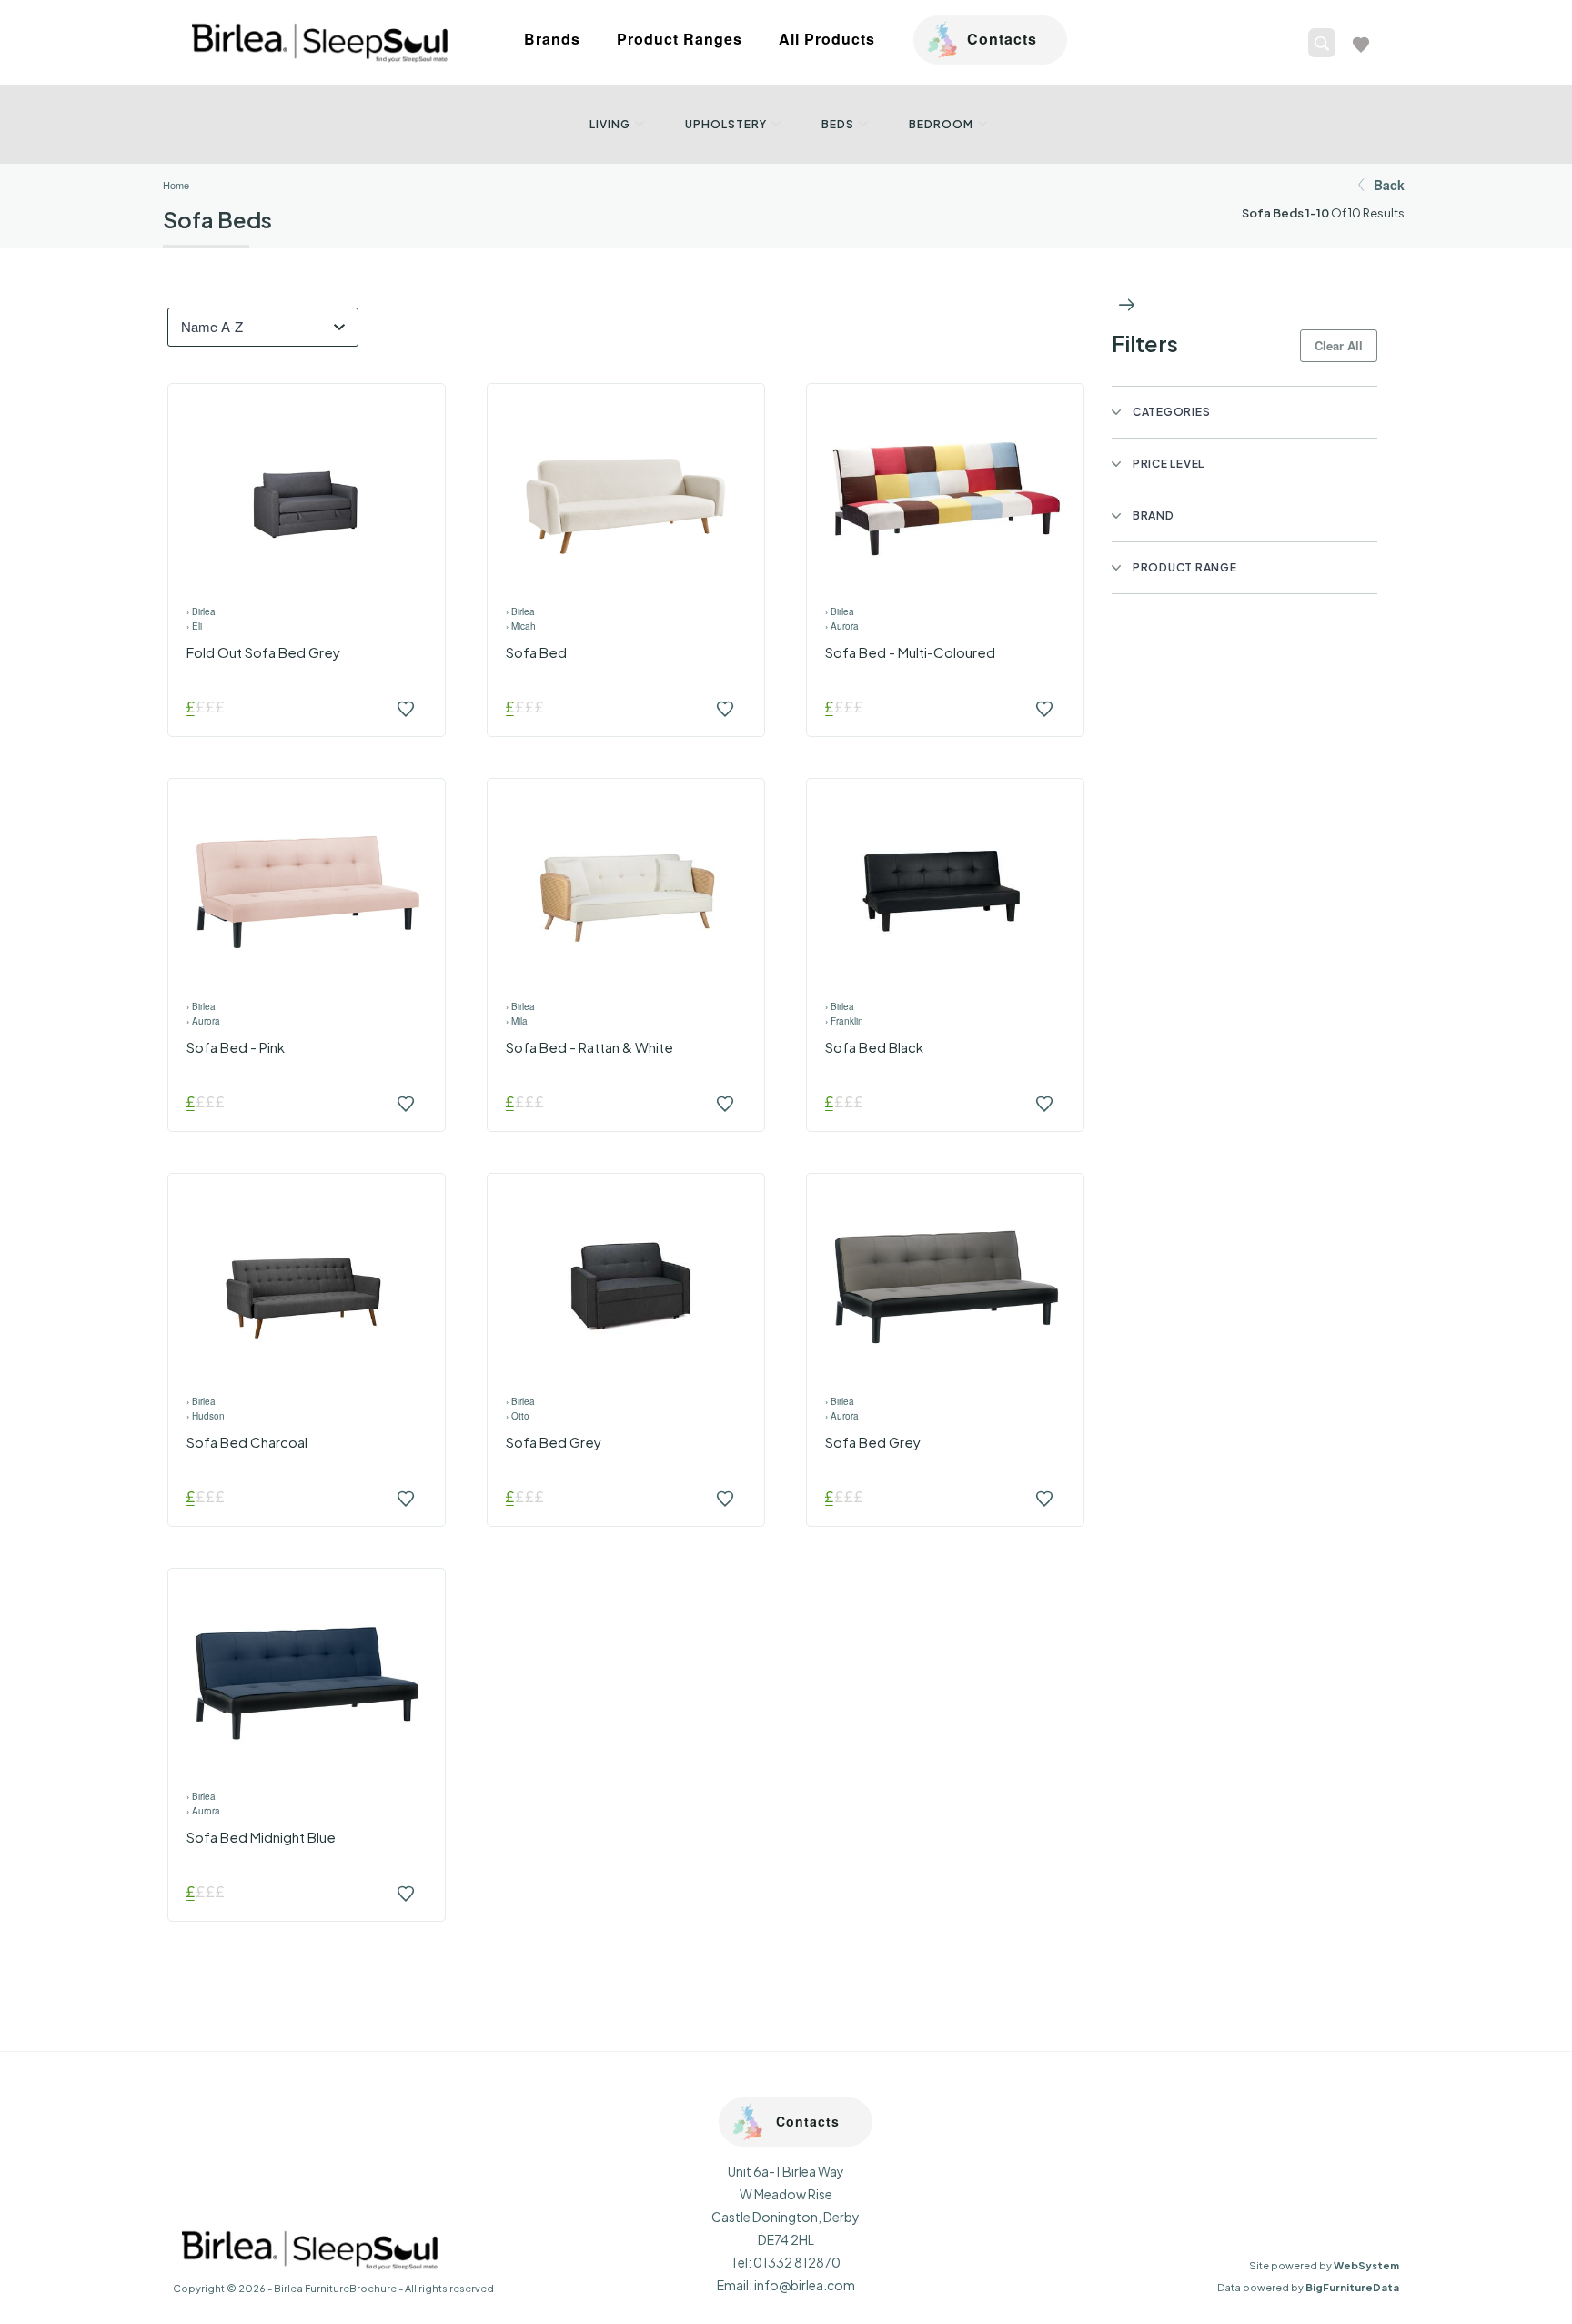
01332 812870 (797, 2262)
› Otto (518, 1416)
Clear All (1339, 345)
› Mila (517, 1021)
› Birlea (201, 611)
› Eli (194, 626)
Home (176, 185)
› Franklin (844, 1021)
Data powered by (1308, 2287)
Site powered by (1324, 2265)
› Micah (521, 626)
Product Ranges (680, 39)
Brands (552, 39)
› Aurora (842, 626)
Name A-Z (212, 326)
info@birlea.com (805, 2285)
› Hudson (206, 1416)
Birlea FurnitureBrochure (335, 2288)
